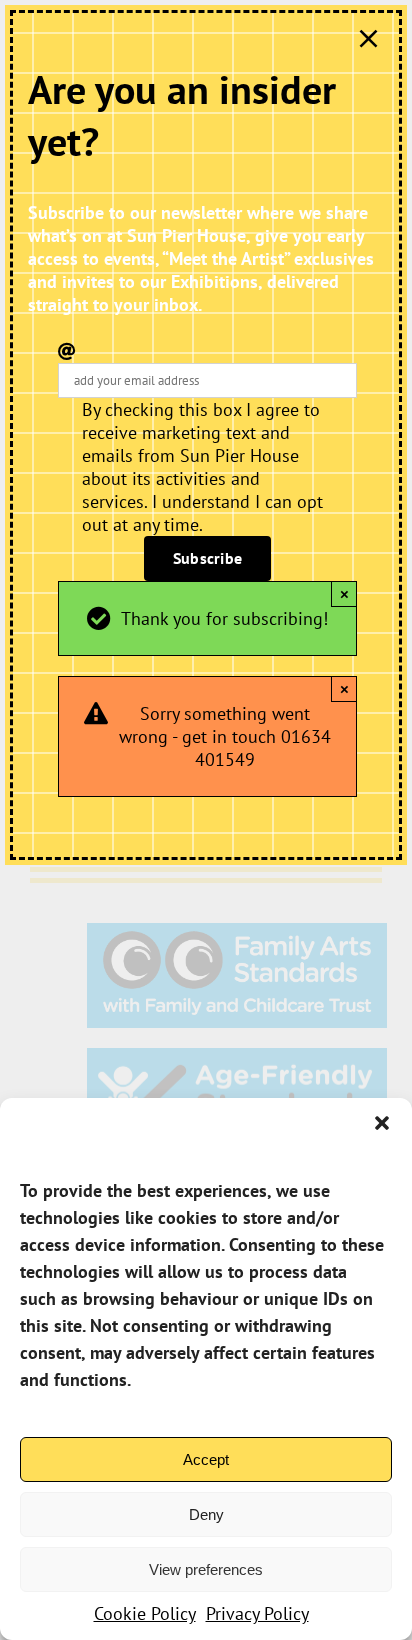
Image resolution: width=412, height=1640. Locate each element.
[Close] (368, 38)
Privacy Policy (257, 1613)
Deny (206, 1514)
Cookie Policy (145, 1613)
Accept (206, 1459)
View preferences (206, 1569)
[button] (382, 1123)
